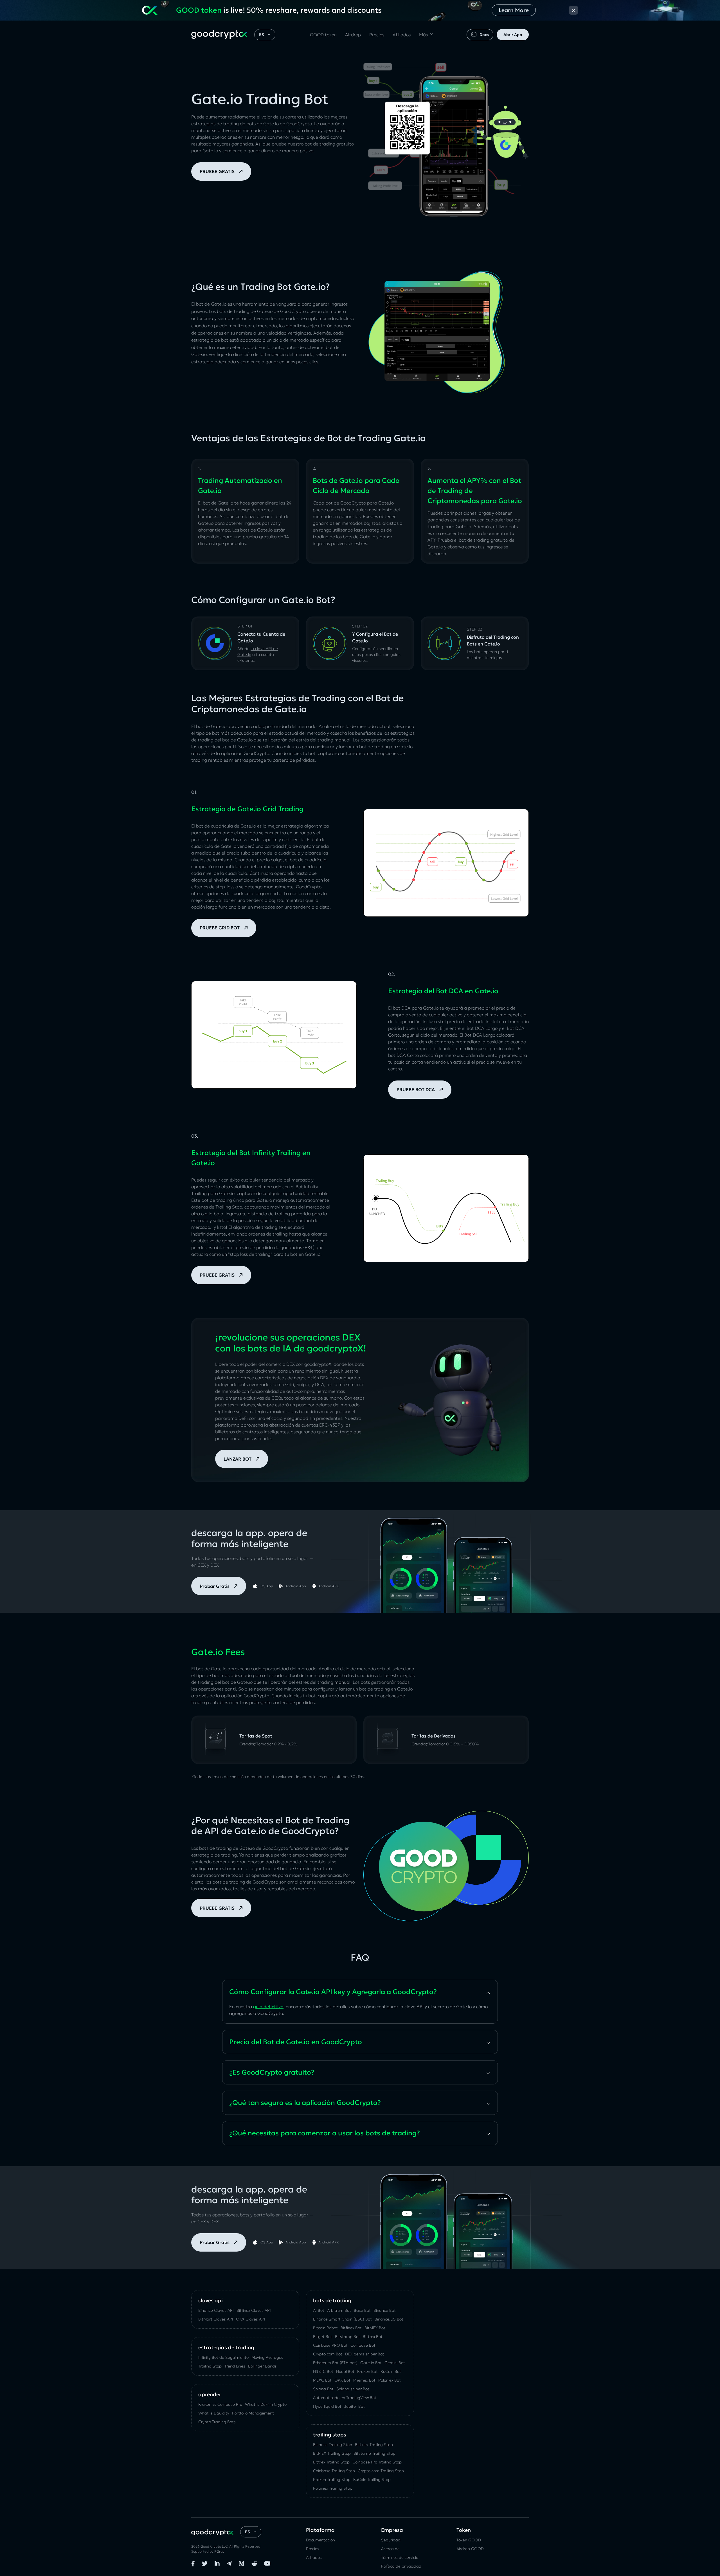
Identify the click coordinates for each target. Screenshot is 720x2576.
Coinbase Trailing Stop (334, 2471)
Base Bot (362, 2310)
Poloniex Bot (390, 2380)
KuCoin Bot (391, 2371)
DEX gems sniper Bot (365, 2354)
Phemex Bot (364, 2380)
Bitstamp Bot (347, 2337)
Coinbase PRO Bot (330, 2345)
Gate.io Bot (371, 2363)
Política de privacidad (401, 2566)
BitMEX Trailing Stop (332, 2453)
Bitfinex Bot (351, 2328)
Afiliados (402, 35)
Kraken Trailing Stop (332, 2479)
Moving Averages (267, 2357)
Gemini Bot (395, 2363)
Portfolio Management (253, 2413)
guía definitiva (268, 2006)
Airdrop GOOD (470, 2549)
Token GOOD (469, 2540)
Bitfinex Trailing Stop (374, 2445)
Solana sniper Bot (353, 2389)
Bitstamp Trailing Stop (374, 2453)
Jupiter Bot (355, 2406)
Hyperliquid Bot (327, 2406)
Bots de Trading (332, 2300)
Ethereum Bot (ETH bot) (335, 2363)
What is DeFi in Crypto (266, 2404)
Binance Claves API (216, 2310)
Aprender (210, 2394)
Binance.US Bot (389, 2319)
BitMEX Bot (375, 2328)
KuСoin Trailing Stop (372, 2479)
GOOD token (323, 35)
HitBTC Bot (323, 2371)
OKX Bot (342, 2380)
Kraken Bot (367, 2371)
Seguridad (391, 2540)
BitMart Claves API (216, 2319)
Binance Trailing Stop (333, 2445)
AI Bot (319, 2310)
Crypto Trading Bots (217, 2422)
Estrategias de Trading (226, 2347)
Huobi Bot (345, 2371)
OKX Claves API (251, 2319)
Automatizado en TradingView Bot (345, 2398)
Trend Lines (235, 2366)
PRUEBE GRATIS (217, 171)
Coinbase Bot (363, 2345)
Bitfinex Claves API (254, 2310)
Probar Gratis (215, 1586)
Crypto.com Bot (328, 2354)
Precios (377, 35)
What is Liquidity (214, 2413)
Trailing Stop (210, 2366)
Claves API (211, 2300)
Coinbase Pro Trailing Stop (377, 2462)
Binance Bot (385, 2310)
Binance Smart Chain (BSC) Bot (342, 2319)
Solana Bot (323, 2389)
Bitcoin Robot (325, 2328)
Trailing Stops (330, 2435)
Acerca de (390, 2549)
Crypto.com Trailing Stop (381, 2471)
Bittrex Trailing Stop (331, 2462)
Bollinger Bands (262, 2366)
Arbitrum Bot (339, 2310)
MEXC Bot (322, 2380)
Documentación (320, 2540)
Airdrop (353, 35)
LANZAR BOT (238, 1459)
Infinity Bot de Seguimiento (223, 2357)
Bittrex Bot (373, 2337)
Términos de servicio (400, 2557)
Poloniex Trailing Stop (333, 2488)
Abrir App (513, 34)
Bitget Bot (323, 2337)
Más (423, 35)
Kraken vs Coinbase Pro (220, 2404)
